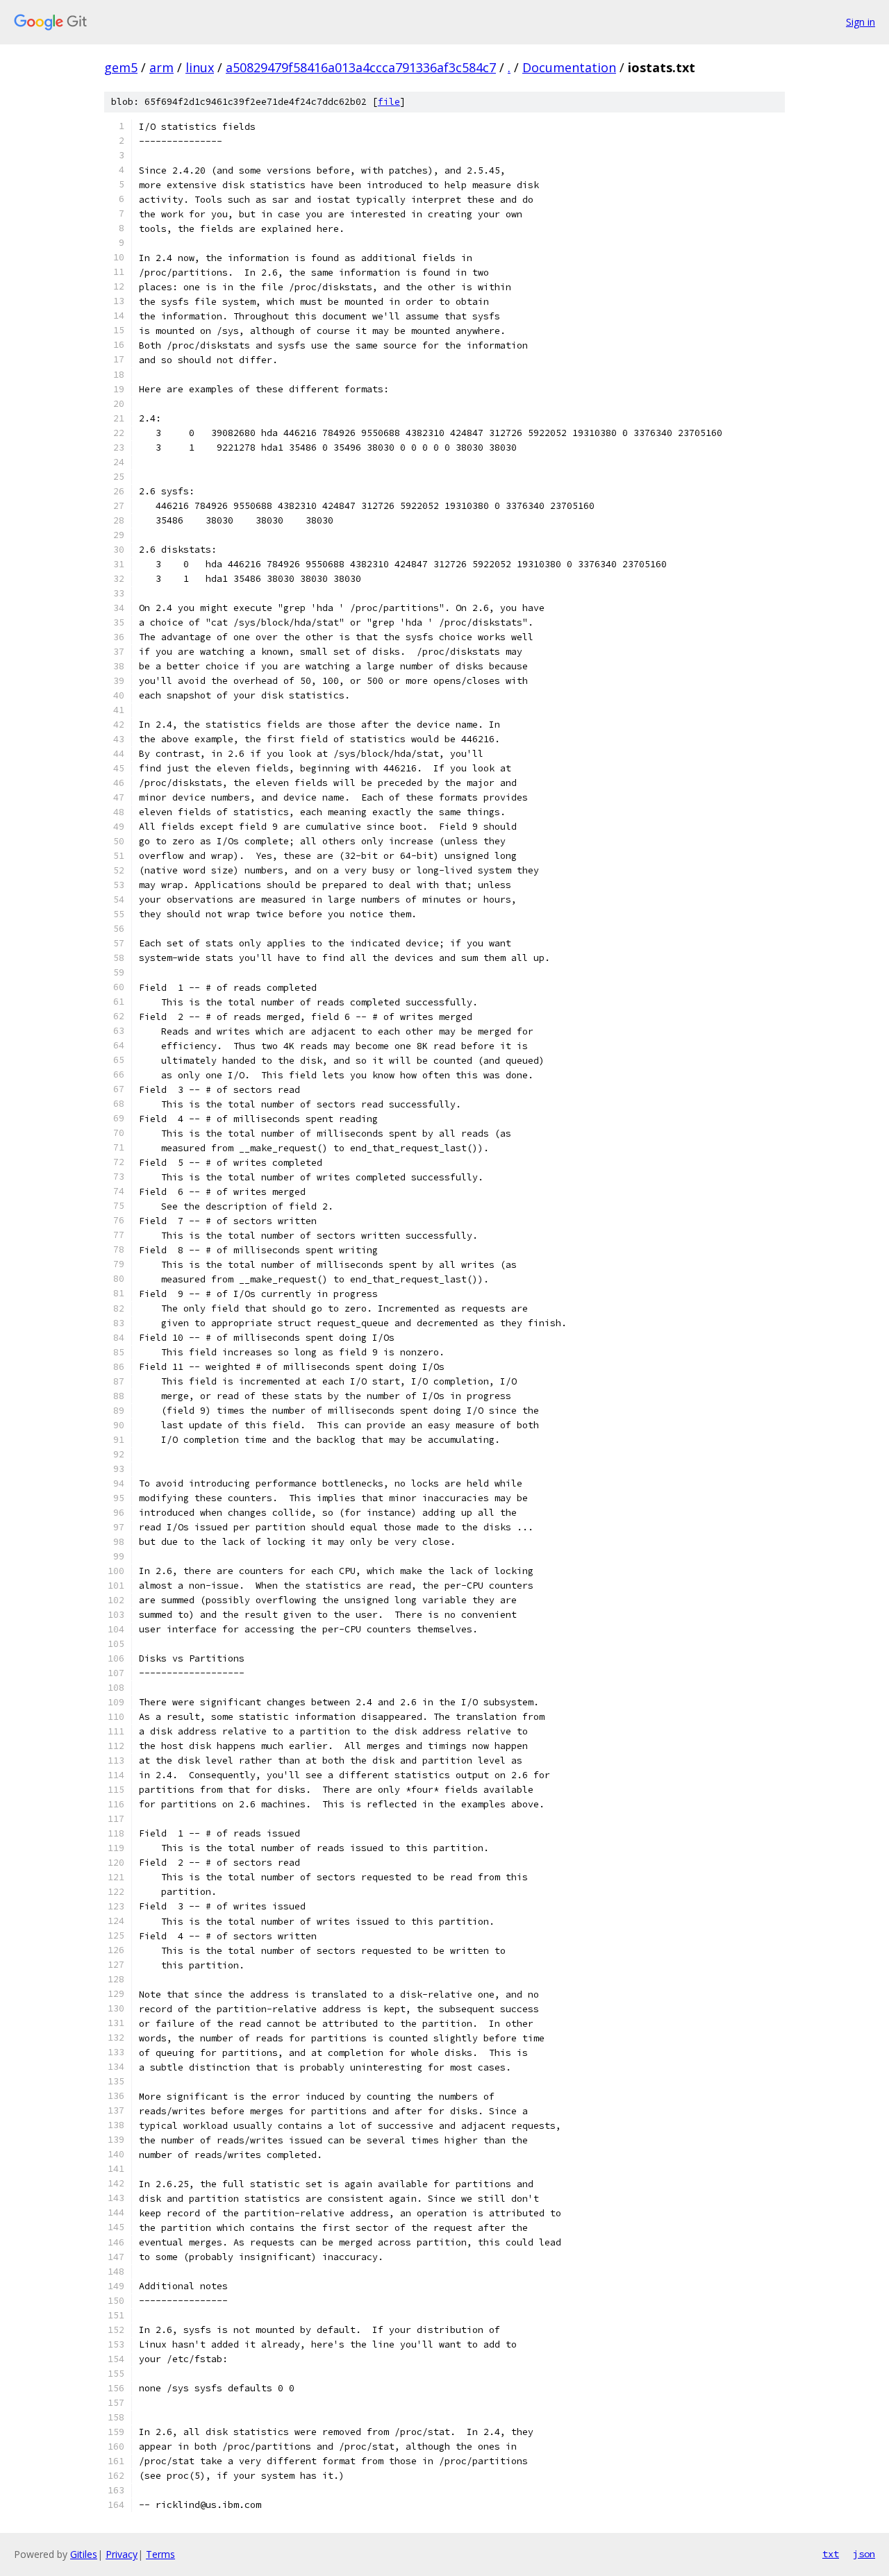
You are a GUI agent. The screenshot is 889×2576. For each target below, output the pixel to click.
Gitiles (84, 2554)
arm (161, 67)
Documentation (569, 67)
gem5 (121, 67)
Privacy (122, 2554)
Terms (160, 2554)
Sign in (861, 22)
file (389, 102)
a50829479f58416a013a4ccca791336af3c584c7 (361, 67)
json (864, 2554)
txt (831, 2554)
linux (200, 67)
